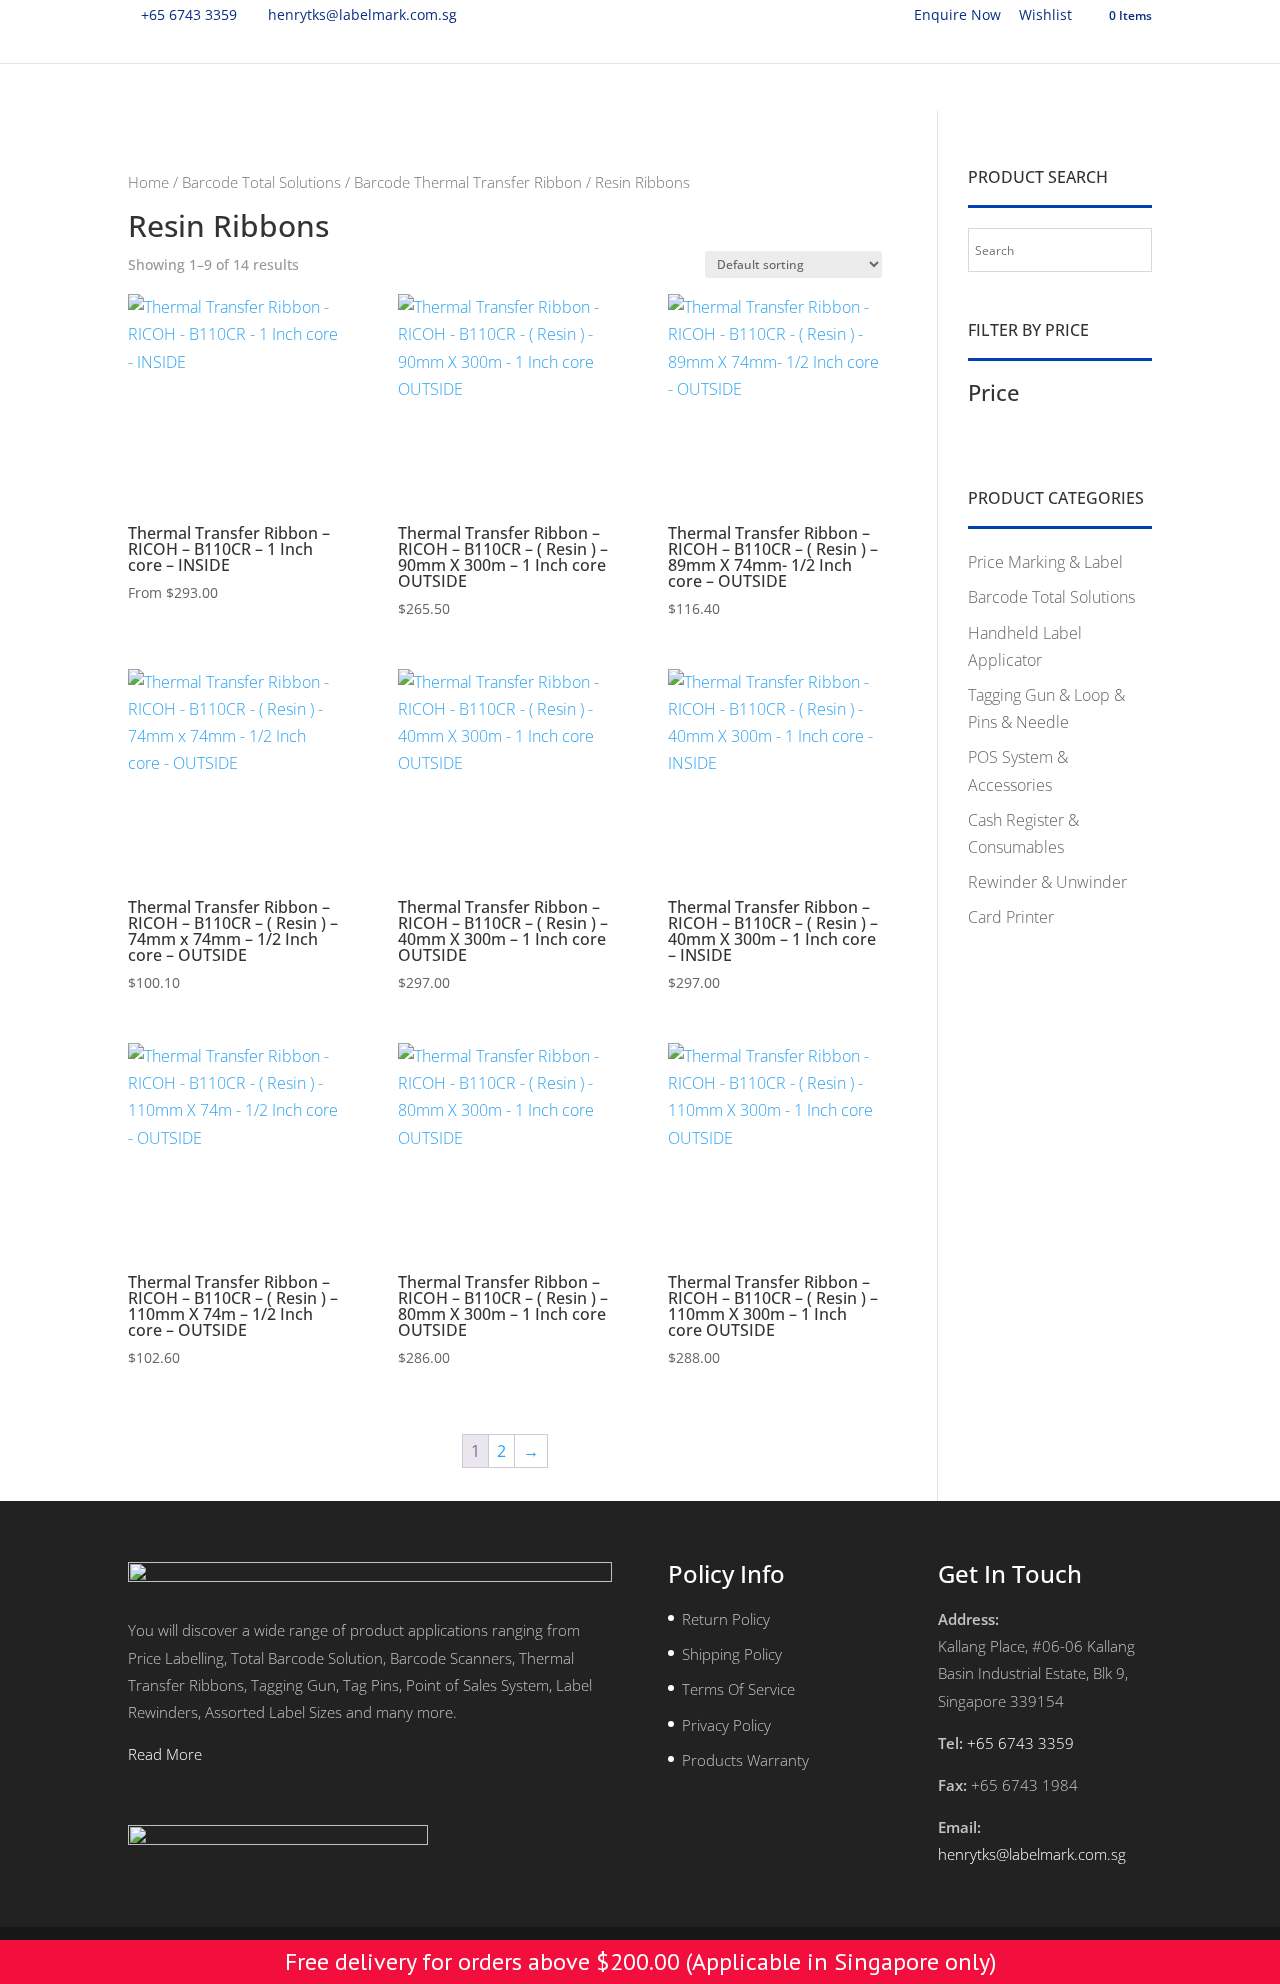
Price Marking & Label (1045, 562)
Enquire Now (957, 16)
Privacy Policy (726, 1725)
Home (148, 182)
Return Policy (726, 1619)
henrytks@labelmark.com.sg (1032, 1854)
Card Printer (1011, 917)
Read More (165, 1754)
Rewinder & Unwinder (1047, 882)
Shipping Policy (732, 1654)
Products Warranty (745, 1760)
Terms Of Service (738, 1689)
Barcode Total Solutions (261, 182)
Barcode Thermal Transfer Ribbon (468, 182)
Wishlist (1045, 16)
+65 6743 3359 (189, 14)
